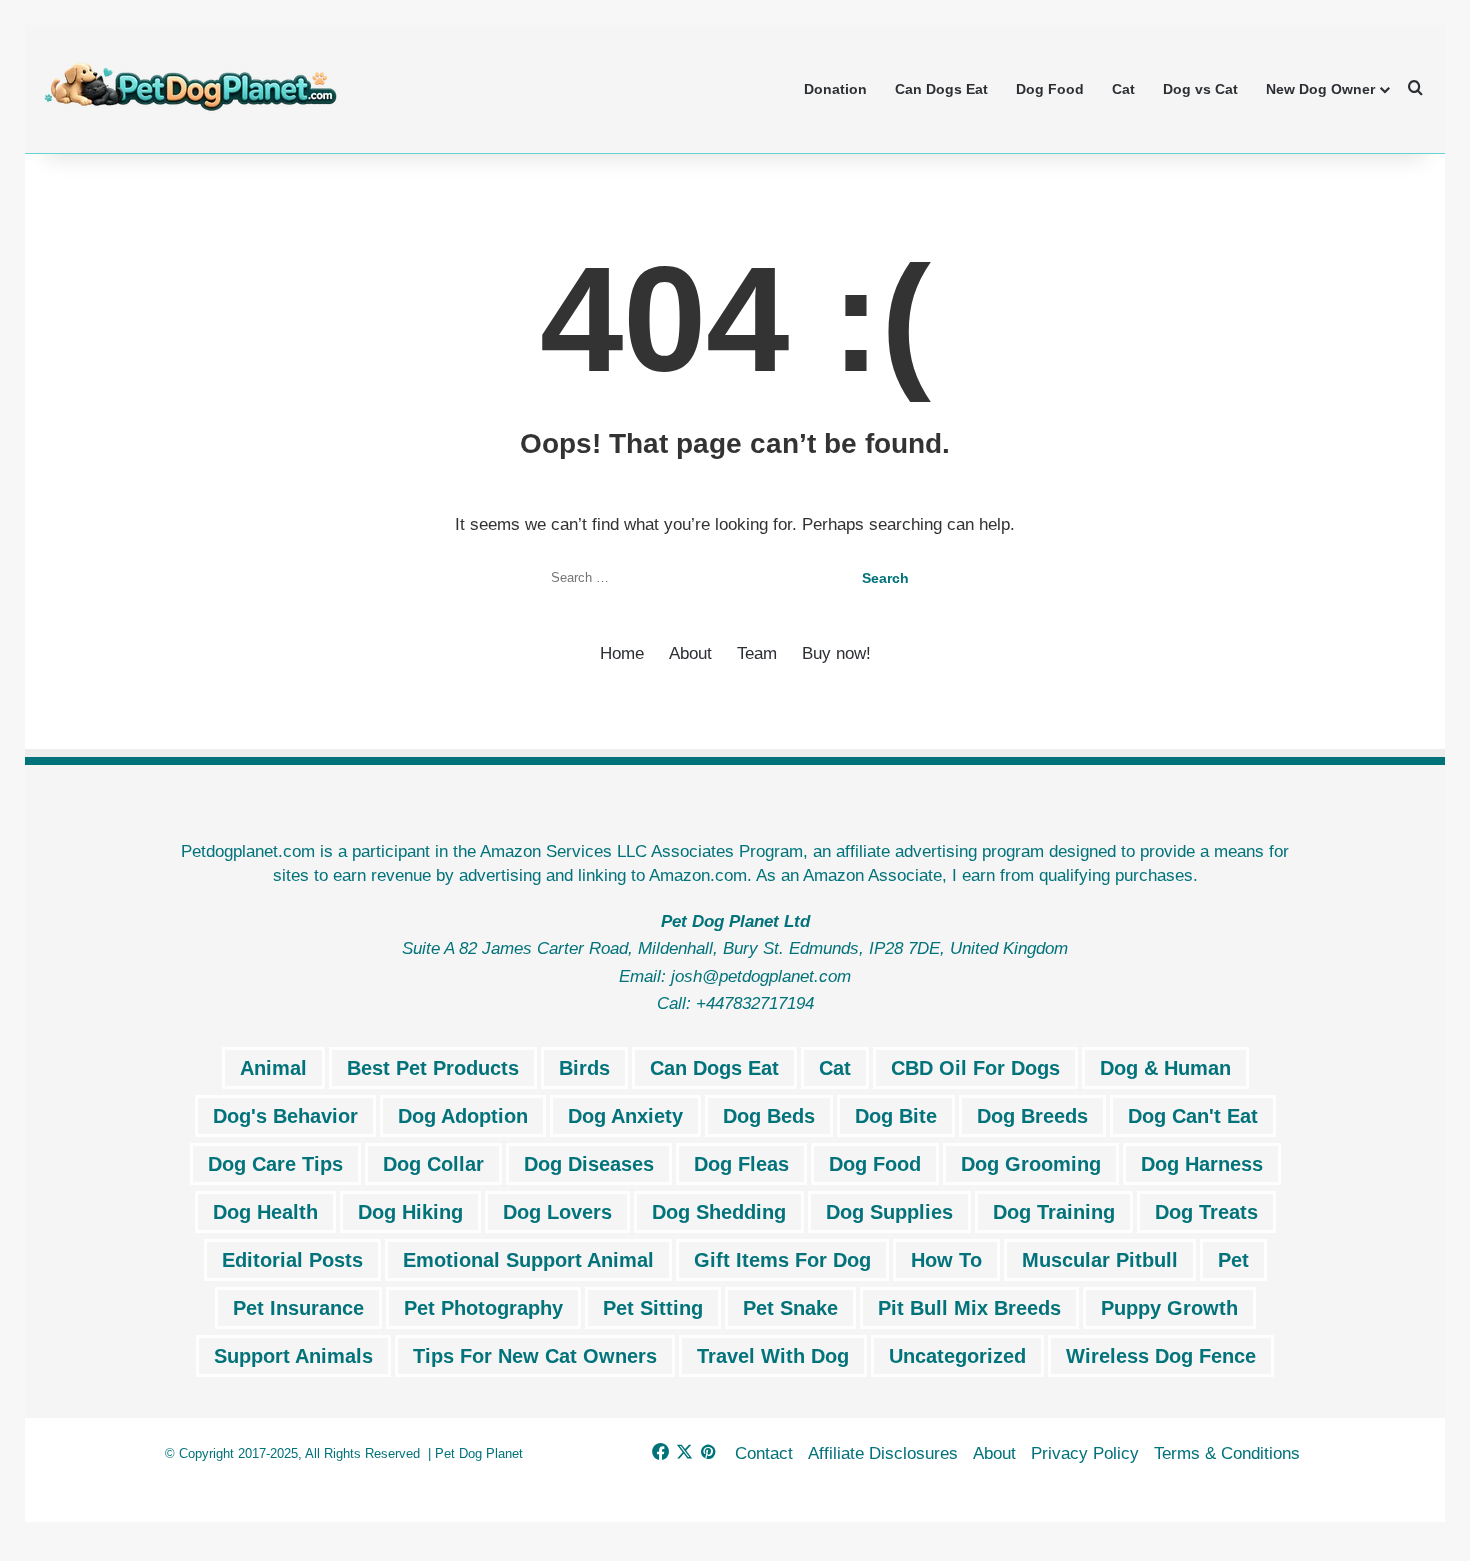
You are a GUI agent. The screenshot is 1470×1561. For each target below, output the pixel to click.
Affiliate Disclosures (883, 1453)
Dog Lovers (557, 1212)
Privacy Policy (1085, 1453)
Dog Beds (769, 1116)
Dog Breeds (1032, 1116)
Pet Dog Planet (479, 1453)
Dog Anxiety (625, 1116)
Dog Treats (1206, 1212)
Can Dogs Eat (941, 89)
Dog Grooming (1031, 1164)
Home (622, 653)
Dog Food (1050, 89)
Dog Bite (896, 1116)
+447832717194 (755, 1003)
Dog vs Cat (1200, 89)
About (690, 653)
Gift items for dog (782, 1260)
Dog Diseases (589, 1164)
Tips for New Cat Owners (535, 1356)
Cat (1123, 89)
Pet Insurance (298, 1308)
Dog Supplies (889, 1212)
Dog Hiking (410, 1212)
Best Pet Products (433, 1068)
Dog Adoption (463, 1116)
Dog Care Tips (275, 1164)
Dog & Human (1165, 1068)
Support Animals (293, 1356)
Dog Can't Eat (1193, 1116)
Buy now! (836, 653)
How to (946, 1260)
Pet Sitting (653, 1308)
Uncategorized (957, 1356)
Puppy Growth (1169, 1308)
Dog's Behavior (285, 1116)
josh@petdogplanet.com (761, 976)
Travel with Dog (773, 1356)
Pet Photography (483, 1308)
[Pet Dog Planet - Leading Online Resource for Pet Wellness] (190, 88)
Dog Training (1054, 1212)
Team (757, 653)
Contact (764, 1453)
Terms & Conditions (1227, 1453)
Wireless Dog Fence (1161, 1356)
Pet (1233, 1260)
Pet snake (790, 1308)
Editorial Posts (292, 1260)
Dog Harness (1202, 1164)
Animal (273, 1068)
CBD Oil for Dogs (975, 1068)
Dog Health (265, 1212)
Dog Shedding (719, 1212)
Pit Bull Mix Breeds (969, 1308)
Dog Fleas (741, 1164)
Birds (584, 1068)
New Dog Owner (1320, 89)
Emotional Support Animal (528, 1260)
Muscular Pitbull (1100, 1260)
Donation (835, 89)
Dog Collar (433, 1164)
